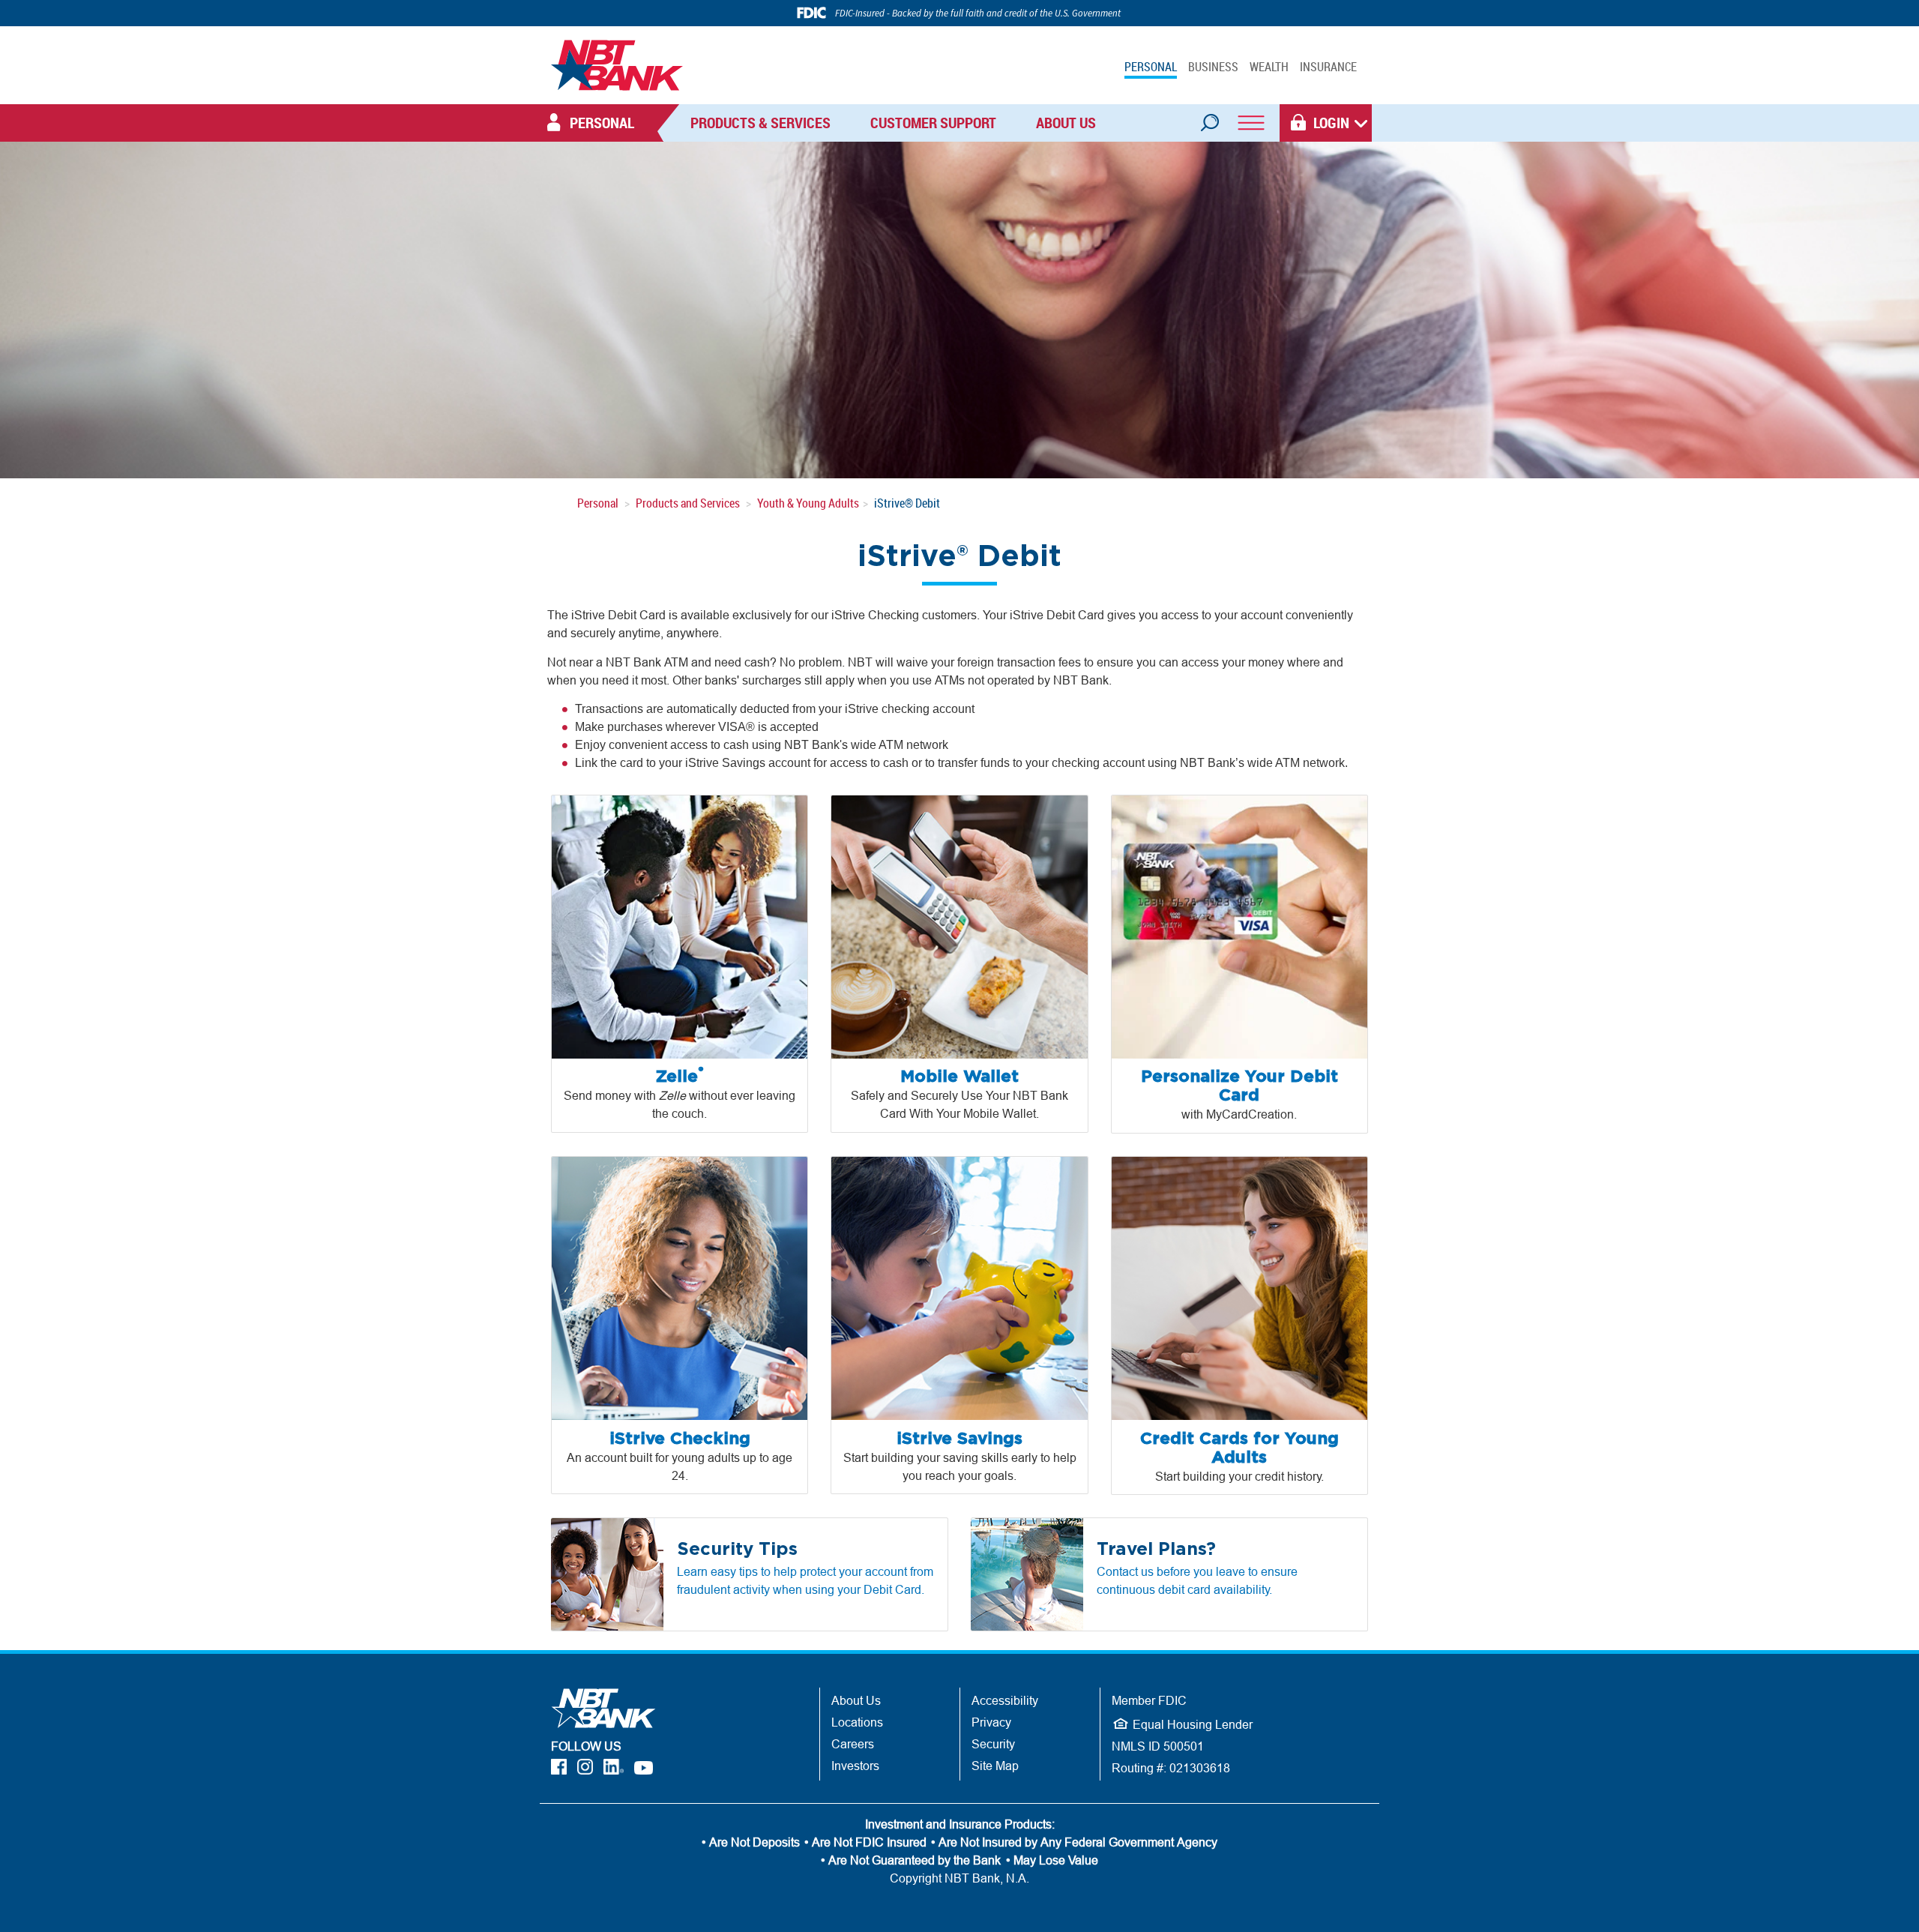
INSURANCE (1328, 67)
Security (993, 1744)
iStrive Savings (959, 1439)
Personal (598, 503)
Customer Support (933, 123)
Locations (857, 1722)
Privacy (991, 1722)
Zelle (680, 1077)
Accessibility (1005, 1700)
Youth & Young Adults (808, 503)
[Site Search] (1209, 118)
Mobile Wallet (959, 1077)
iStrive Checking (680, 1439)
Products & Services (760, 123)
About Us (1066, 123)
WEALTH (1269, 67)
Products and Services (688, 503)
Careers (853, 1744)
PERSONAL (1151, 67)
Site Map (995, 1766)
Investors (855, 1766)
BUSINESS (1213, 67)
